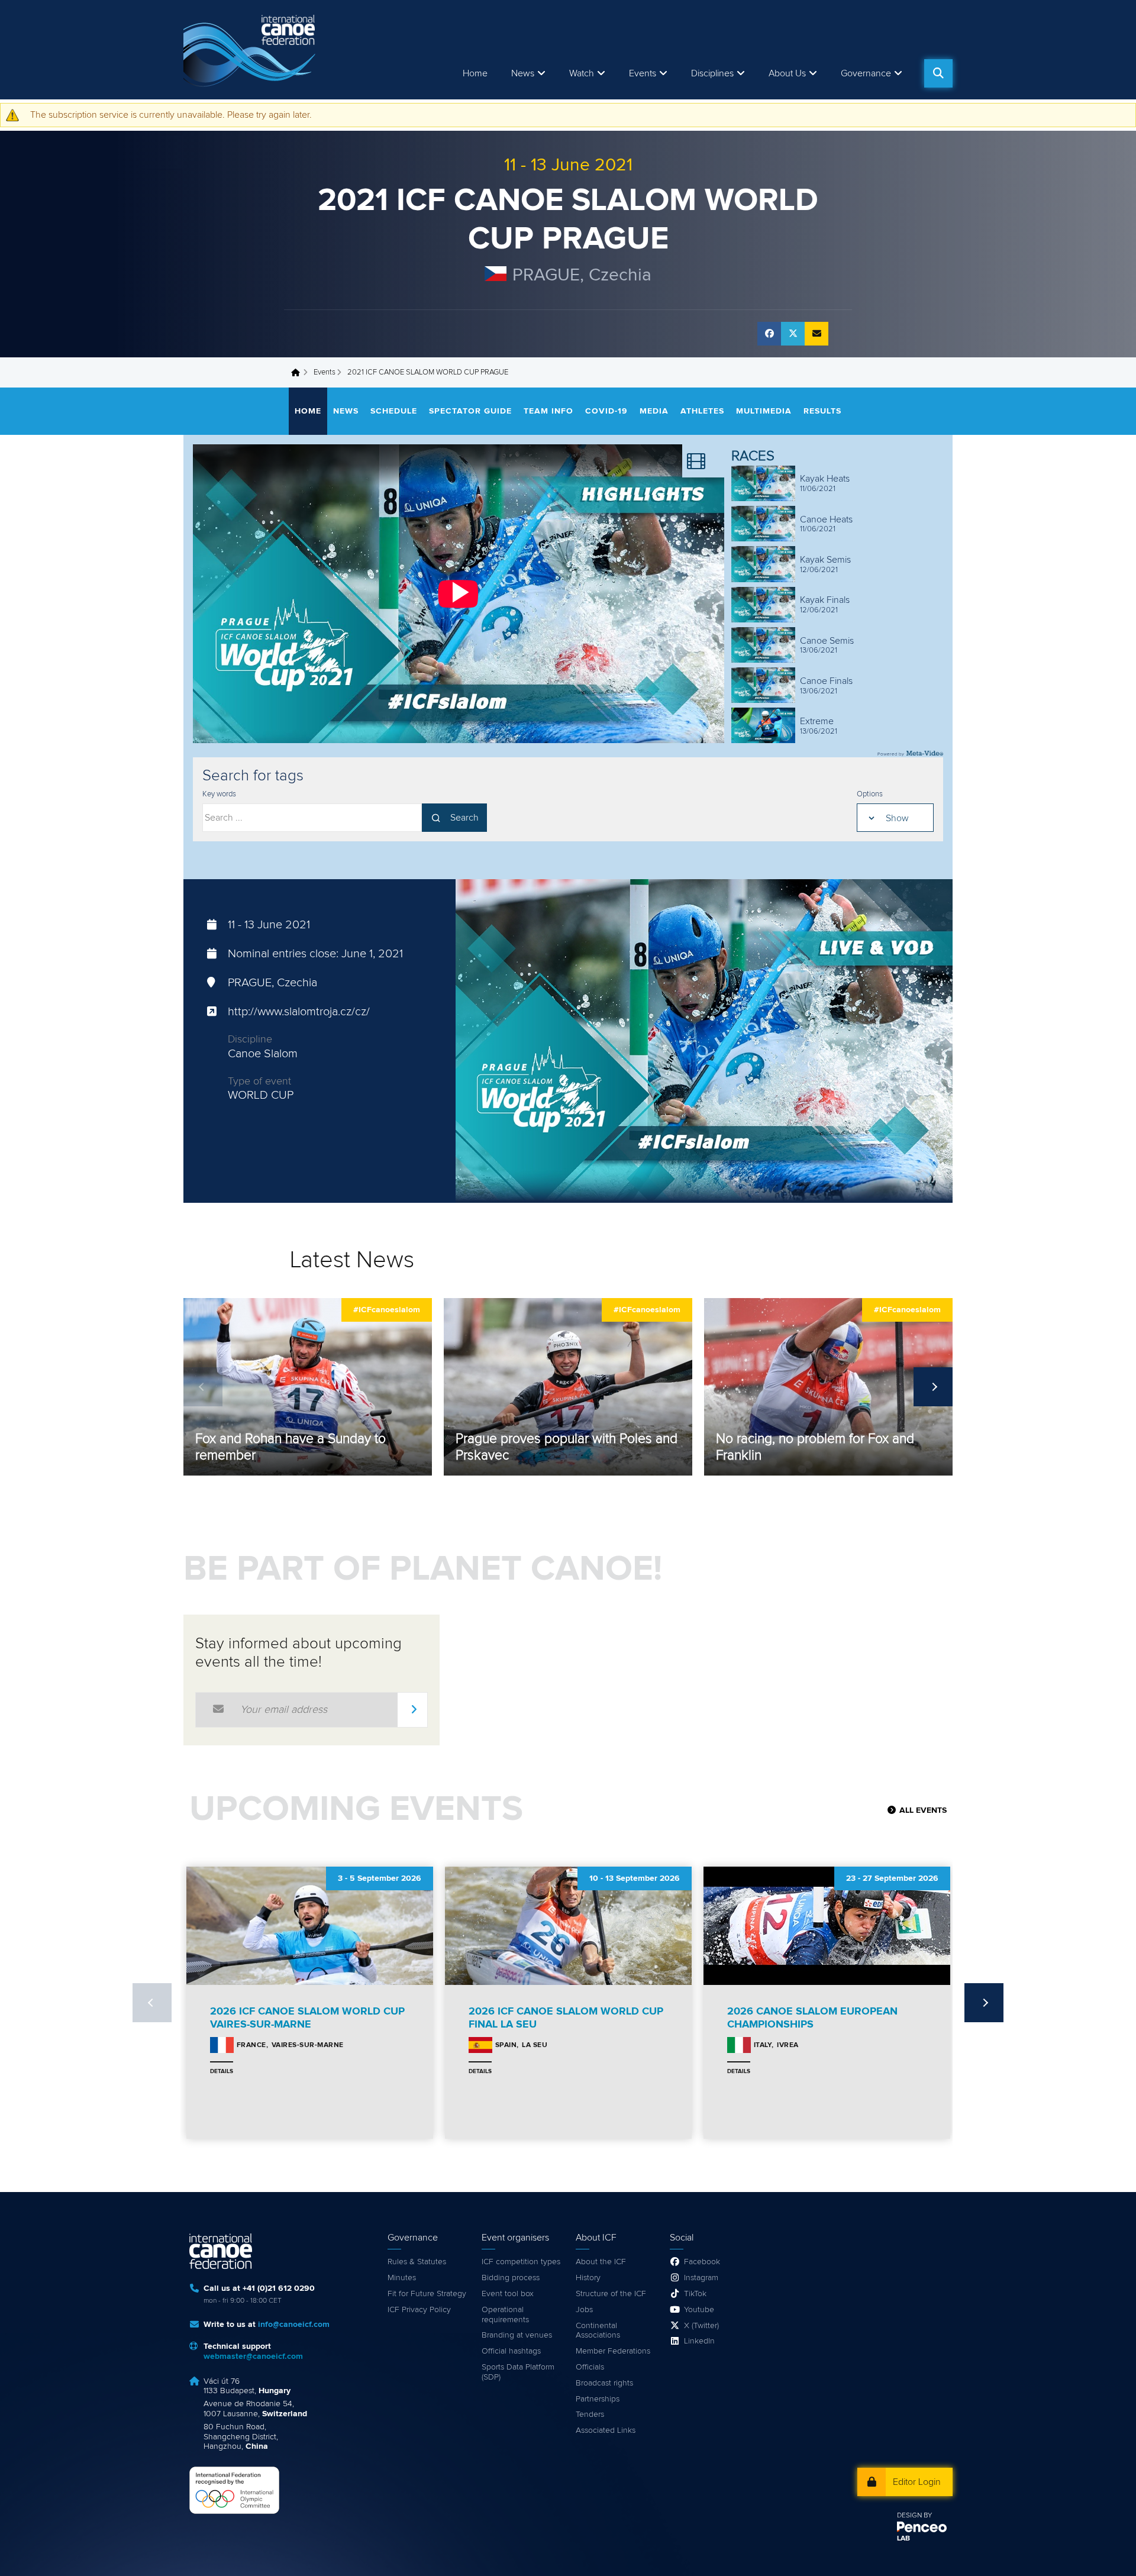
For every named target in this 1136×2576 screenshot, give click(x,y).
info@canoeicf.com (294, 2325)
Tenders (590, 2414)
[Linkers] (703, 461)
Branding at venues (517, 2335)
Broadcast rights (604, 2383)
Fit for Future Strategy (427, 2294)
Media (654, 411)
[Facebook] (769, 334)
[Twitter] (793, 334)
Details (222, 2071)
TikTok (695, 2294)
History (588, 2278)
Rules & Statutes (417, 2262)
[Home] (251, 50)
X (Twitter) (701, 2326)
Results (822, 411)
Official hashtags (511, 2351)
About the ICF (601, 2262)
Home (475, 73)
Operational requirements (505, 2315)
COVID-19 (606, 411)
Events (325, 372)
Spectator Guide (470, 411)
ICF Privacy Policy (419, 2310)
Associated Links (606, 2430)
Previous (203, 1387)
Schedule (394, 411)
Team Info (548, 411)
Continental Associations (598, 2331)
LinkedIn (699, 2341)
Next (933, 1387)
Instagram (701, 2278)
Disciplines (712, 73)
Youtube (699, 2310)
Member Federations (613, 2351)
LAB (903, 2539)
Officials (590, 2367)
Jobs (584, 2310)
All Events (923, 1810)
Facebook (702, 2262)
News (523, 73)
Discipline (250, 1040)
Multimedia (764, 411)
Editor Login (917, 2482)
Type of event (259, 1082)
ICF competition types (521, 2262)
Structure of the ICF (611, 2294)
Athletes (702, 411)
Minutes (402, 2278)
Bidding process (511, 2278)
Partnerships (598, 2399)
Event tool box (508, 2294)
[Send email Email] (816, 334)
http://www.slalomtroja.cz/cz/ (299, 1012)
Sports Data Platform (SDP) (518, 2372)
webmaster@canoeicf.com (253, 2357)
